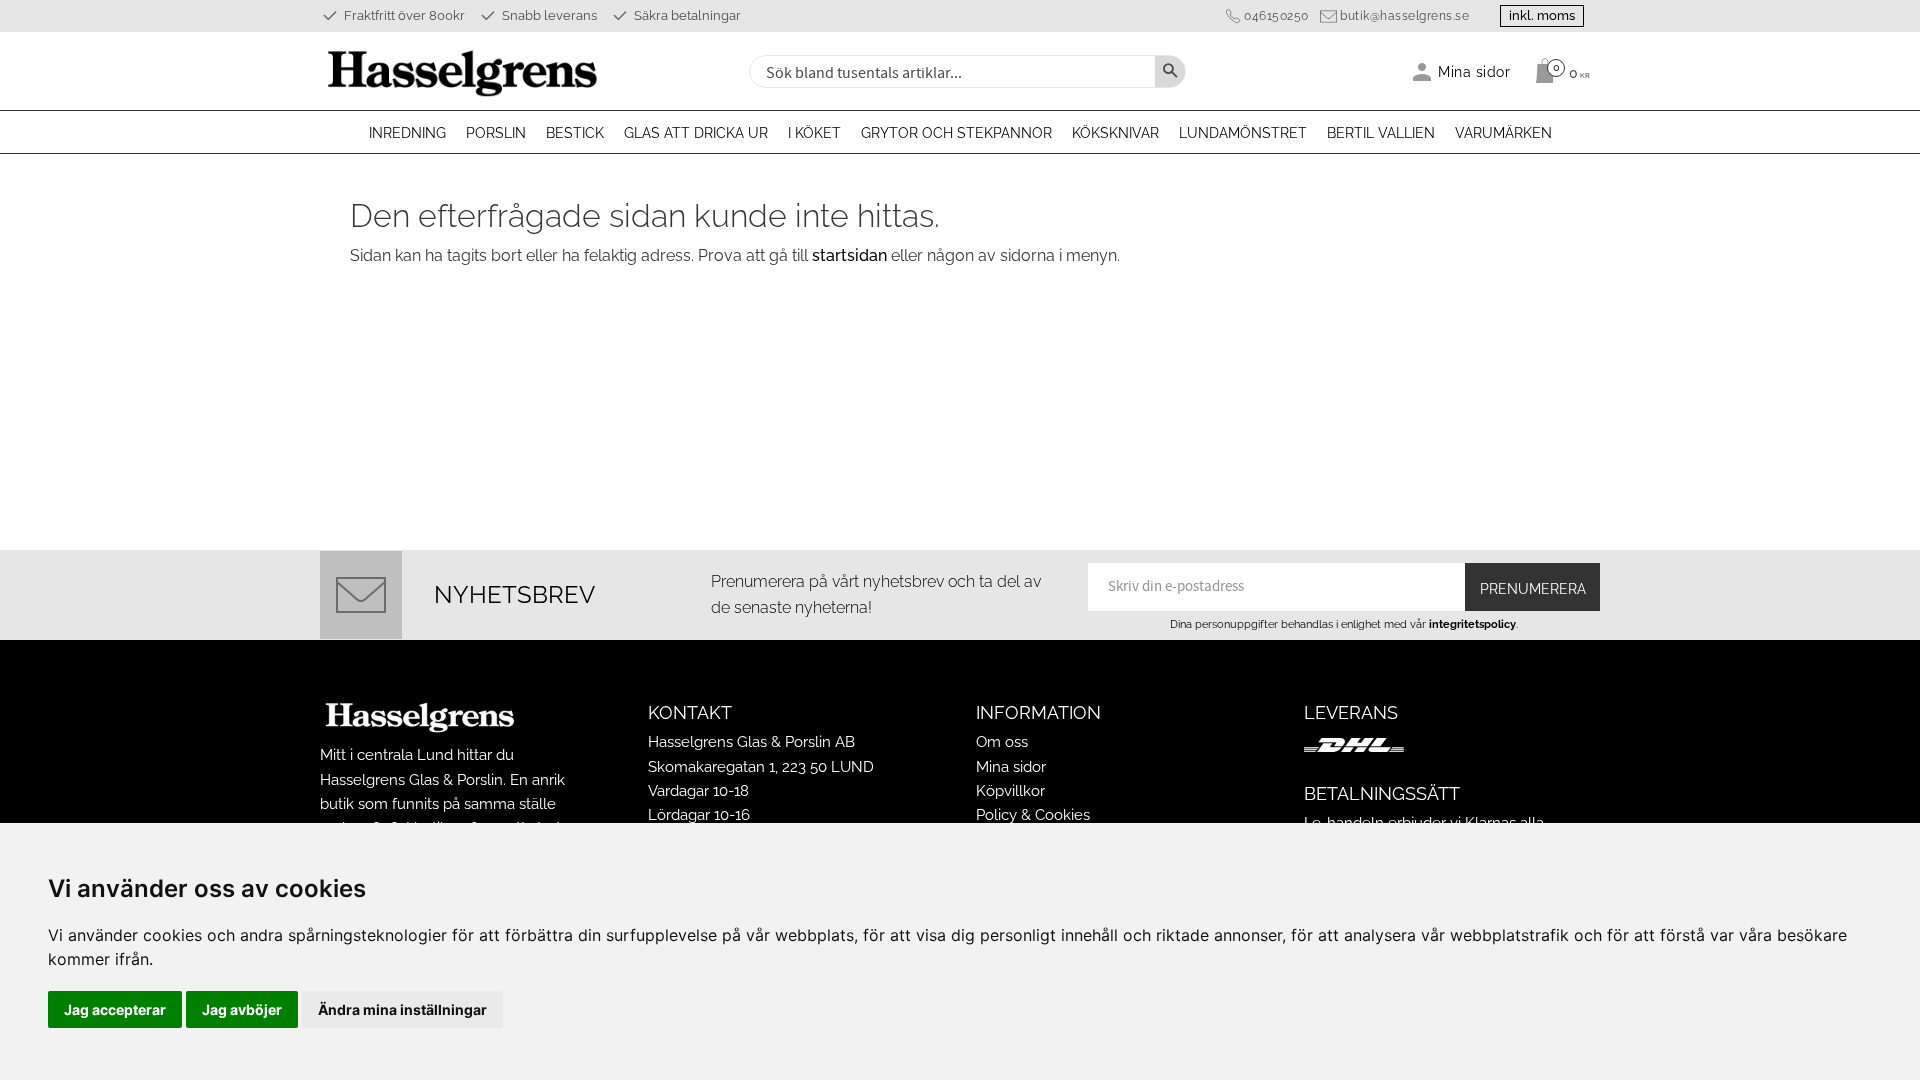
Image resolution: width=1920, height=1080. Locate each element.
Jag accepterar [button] (115, 1009)
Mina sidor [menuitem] (1474, 71)
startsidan (849, 255)
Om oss (1002, 742)
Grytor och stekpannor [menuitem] (956, 133)
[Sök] (1170, 71)
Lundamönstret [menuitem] (1243, 133)
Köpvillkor (1010, 791)
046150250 (1276, 16)
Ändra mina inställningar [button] (402, 1009)
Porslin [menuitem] (496, 133)
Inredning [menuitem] (407, 133)
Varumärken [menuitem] (1503, 133)
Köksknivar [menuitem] (1115, 133)
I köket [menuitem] (814, 133)
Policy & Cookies (1033, 815)
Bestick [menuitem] (575, 133)
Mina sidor (1011, 767)
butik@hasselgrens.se (1404, 16)
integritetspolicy (1472, 624)
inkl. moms (1542, 15)
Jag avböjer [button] (242, 1009)
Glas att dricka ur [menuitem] (696, 133)
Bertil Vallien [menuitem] (1381, 133)
